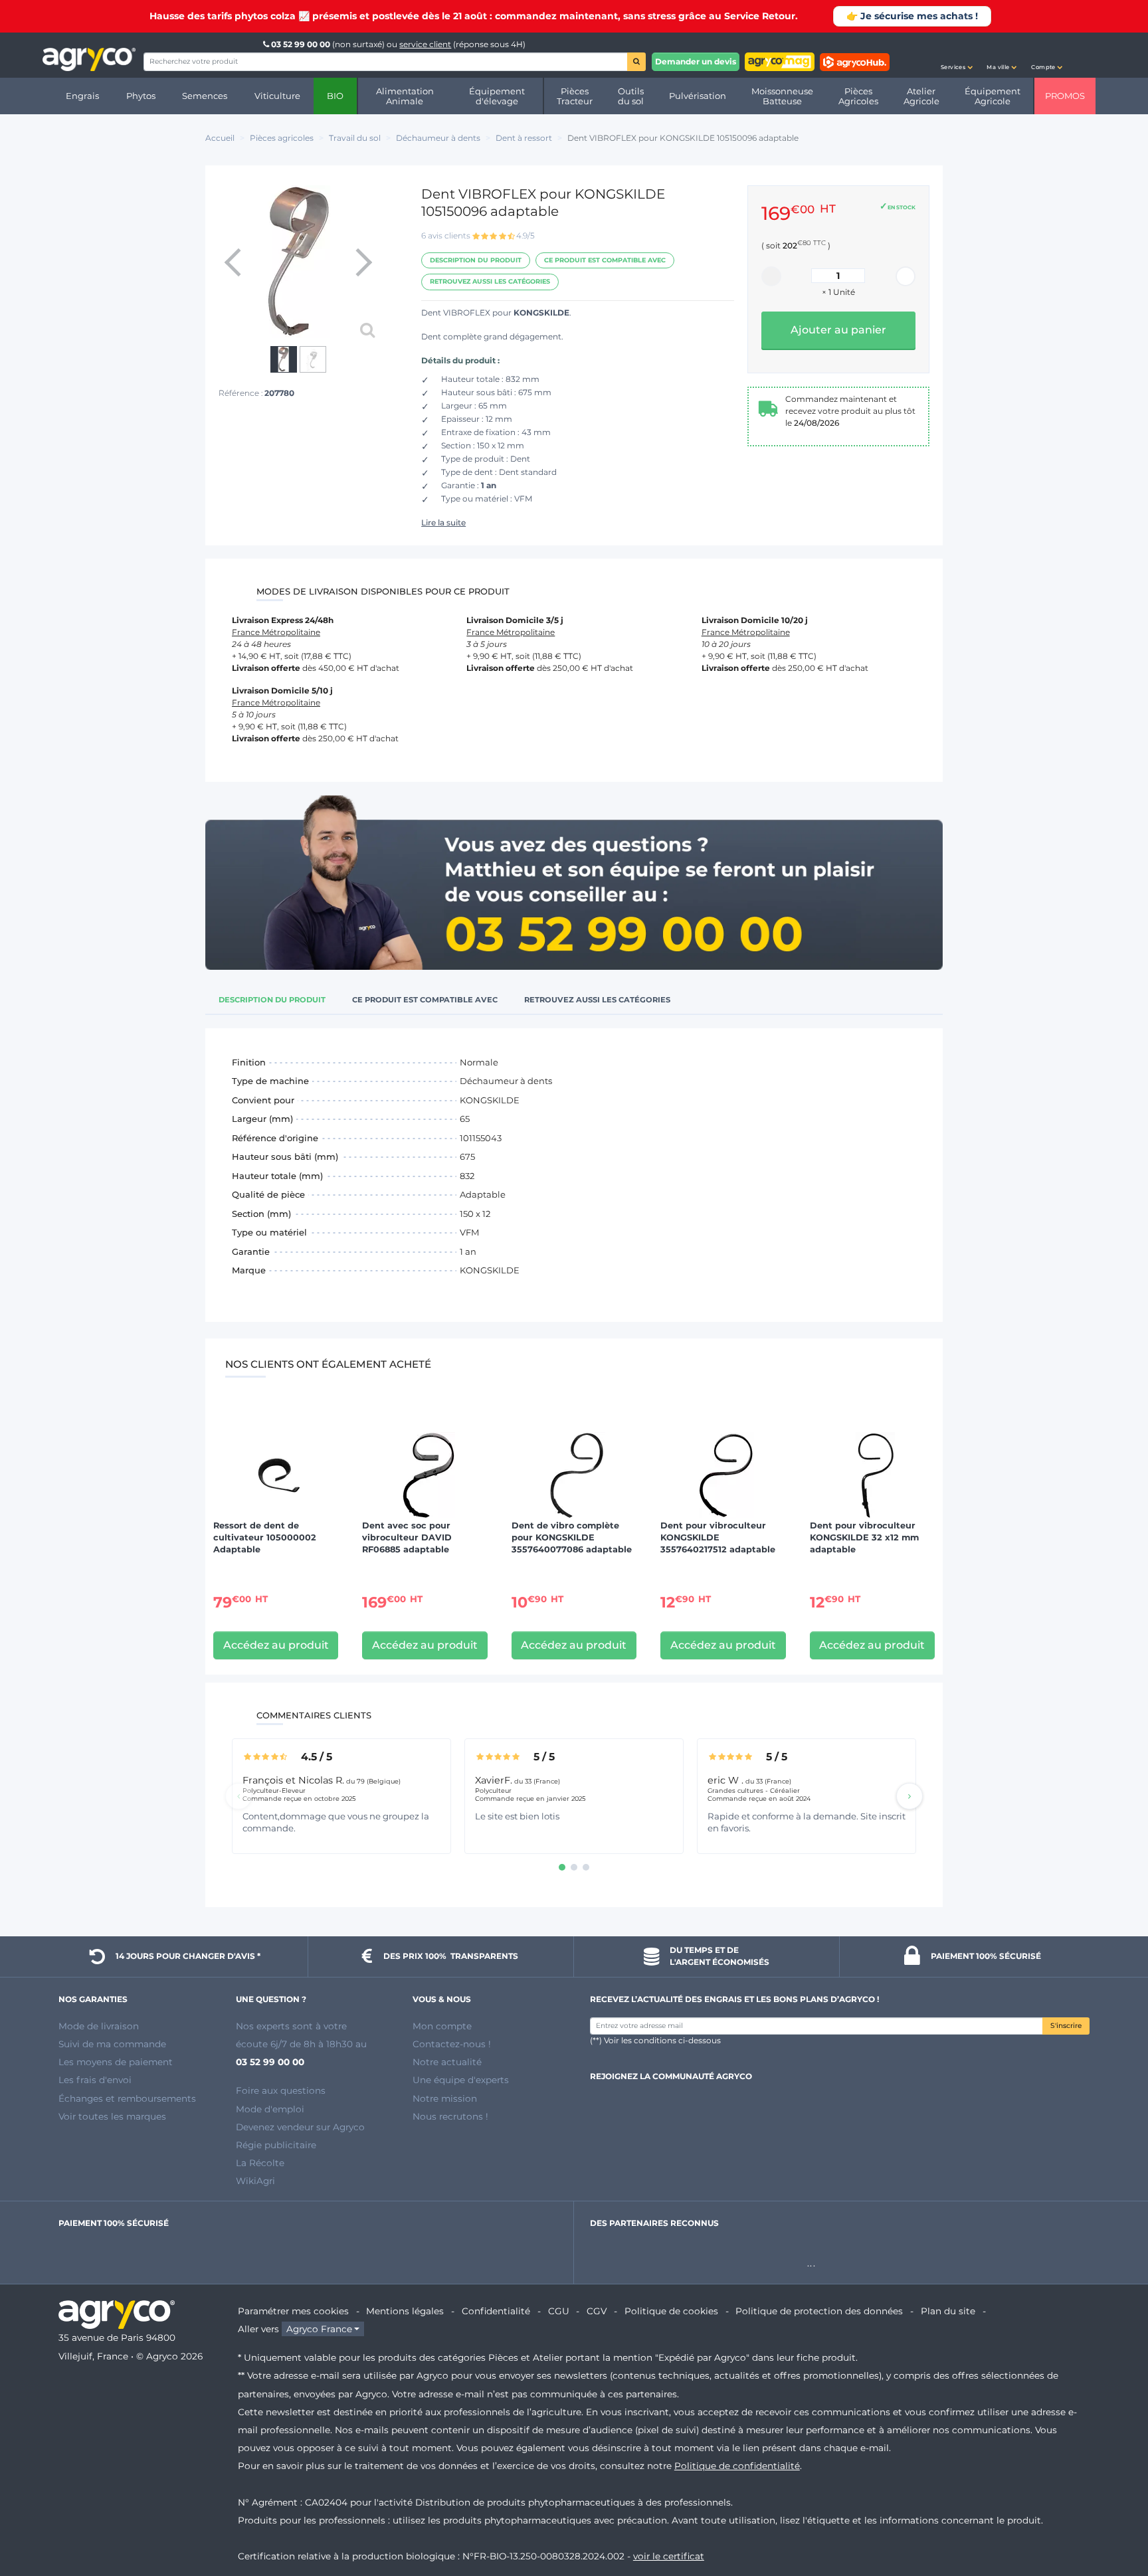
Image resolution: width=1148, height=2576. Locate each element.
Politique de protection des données (819, 2311)
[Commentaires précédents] (239, 1796)
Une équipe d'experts (461, 2080)
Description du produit (476, 260)
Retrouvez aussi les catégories (490, 281)
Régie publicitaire (276, 2145)
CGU (559, 2311)
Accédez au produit (276, 1645)
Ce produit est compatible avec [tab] (425, 1000)
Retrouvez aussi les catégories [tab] (597, 1000)
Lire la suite (443, 522)
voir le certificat (669, 2556)
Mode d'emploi (270, 2109)
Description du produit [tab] (272, 1000)
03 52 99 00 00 (301, 44)
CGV (597, 2311)
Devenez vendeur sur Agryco (300, 2127)
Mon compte (442, 2026)
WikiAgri (255, 2181)
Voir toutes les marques (112, 2116)
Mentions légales (405, 2311)
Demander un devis (696, 61)
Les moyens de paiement (116, 2062)
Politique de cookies (671, 2311)
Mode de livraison (99, 2026)
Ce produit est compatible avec (605, 260)
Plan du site (948, 2311)
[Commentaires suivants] (909, 1796)
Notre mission (445, 2098)
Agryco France (319, 2329)
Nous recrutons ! (450, 2116)
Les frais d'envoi (95, 2080)
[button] (957, 55)
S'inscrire (1066, 2026)
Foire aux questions (281, 2090)
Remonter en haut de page (1114, 2518)
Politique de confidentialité (737, 2466)
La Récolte (260, 2163)
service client (425, 44)
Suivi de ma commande (112, 2044)
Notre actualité (447, 2062)
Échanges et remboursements (127, 2098)
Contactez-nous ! (452, 2044)
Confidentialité (496, 2311)
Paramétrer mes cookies (293, 2311)
